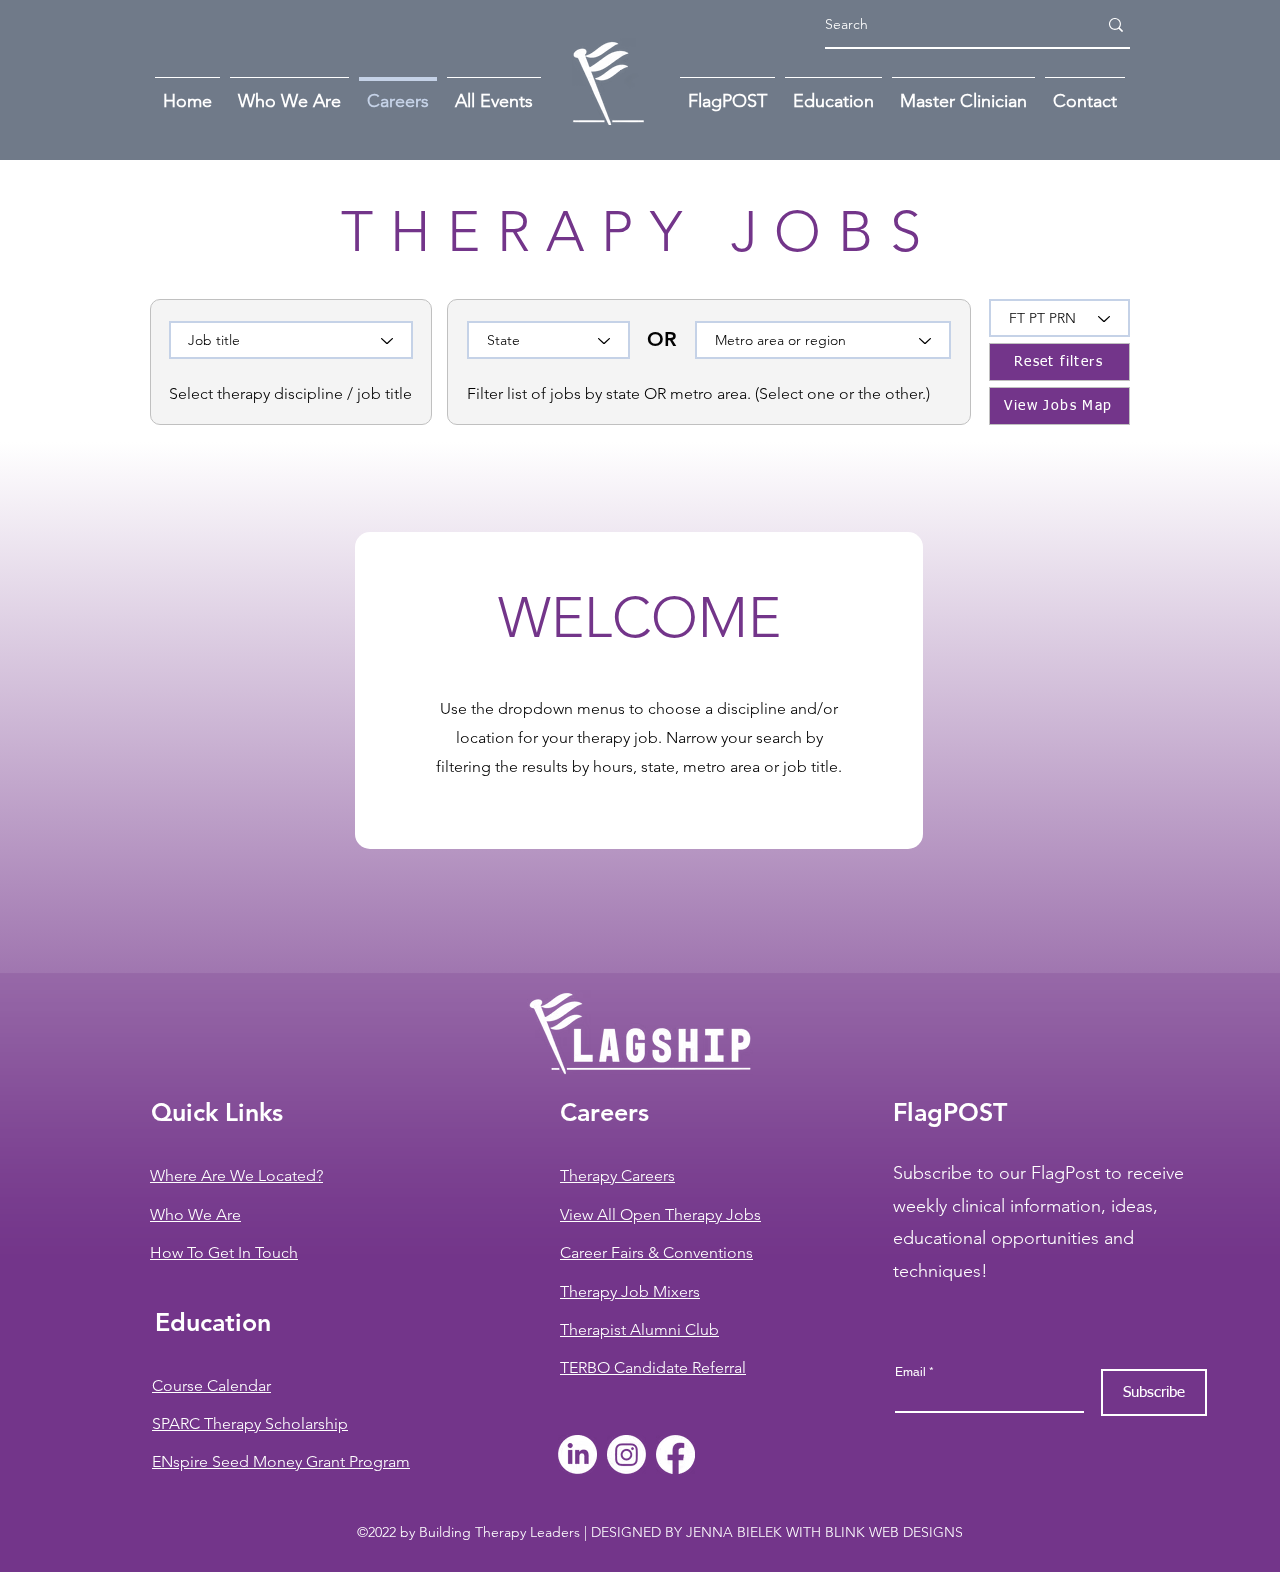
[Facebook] (675, 1454)
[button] (1085, 92)
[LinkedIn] (577, 1454)
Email (910, 1372)
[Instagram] (626, 1454)
